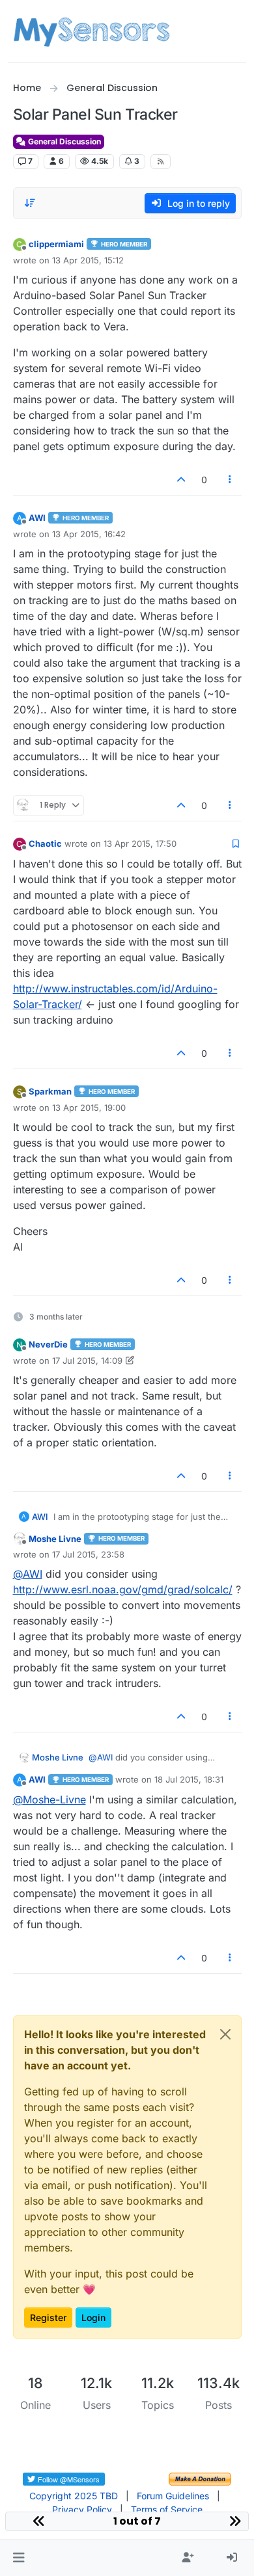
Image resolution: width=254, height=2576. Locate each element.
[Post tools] (230, 480)
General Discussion (63, 141)
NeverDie (48, 1344)
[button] (19, 2558)
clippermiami (56, 244)
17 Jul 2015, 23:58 (88, 1554)
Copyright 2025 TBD (74, 2496)
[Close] (225, 2034)
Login (93, 2317)
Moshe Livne (55, 1539)
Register (48, 2317)
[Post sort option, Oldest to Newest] (31, 203)
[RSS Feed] (161, 161)
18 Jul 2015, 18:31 (189, 1779)
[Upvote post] (182, 480)
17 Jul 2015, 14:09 (87, 1361)
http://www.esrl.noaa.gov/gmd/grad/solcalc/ (123, 1589)
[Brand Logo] (92, 31)
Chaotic (45, 843)
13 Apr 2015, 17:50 (140, 843)
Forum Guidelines (173, 2496)
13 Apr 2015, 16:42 (89, 534)
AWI (37, 518)
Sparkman (50, 1091)
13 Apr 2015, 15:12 (88, 260)
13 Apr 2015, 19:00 (89, 1108)
